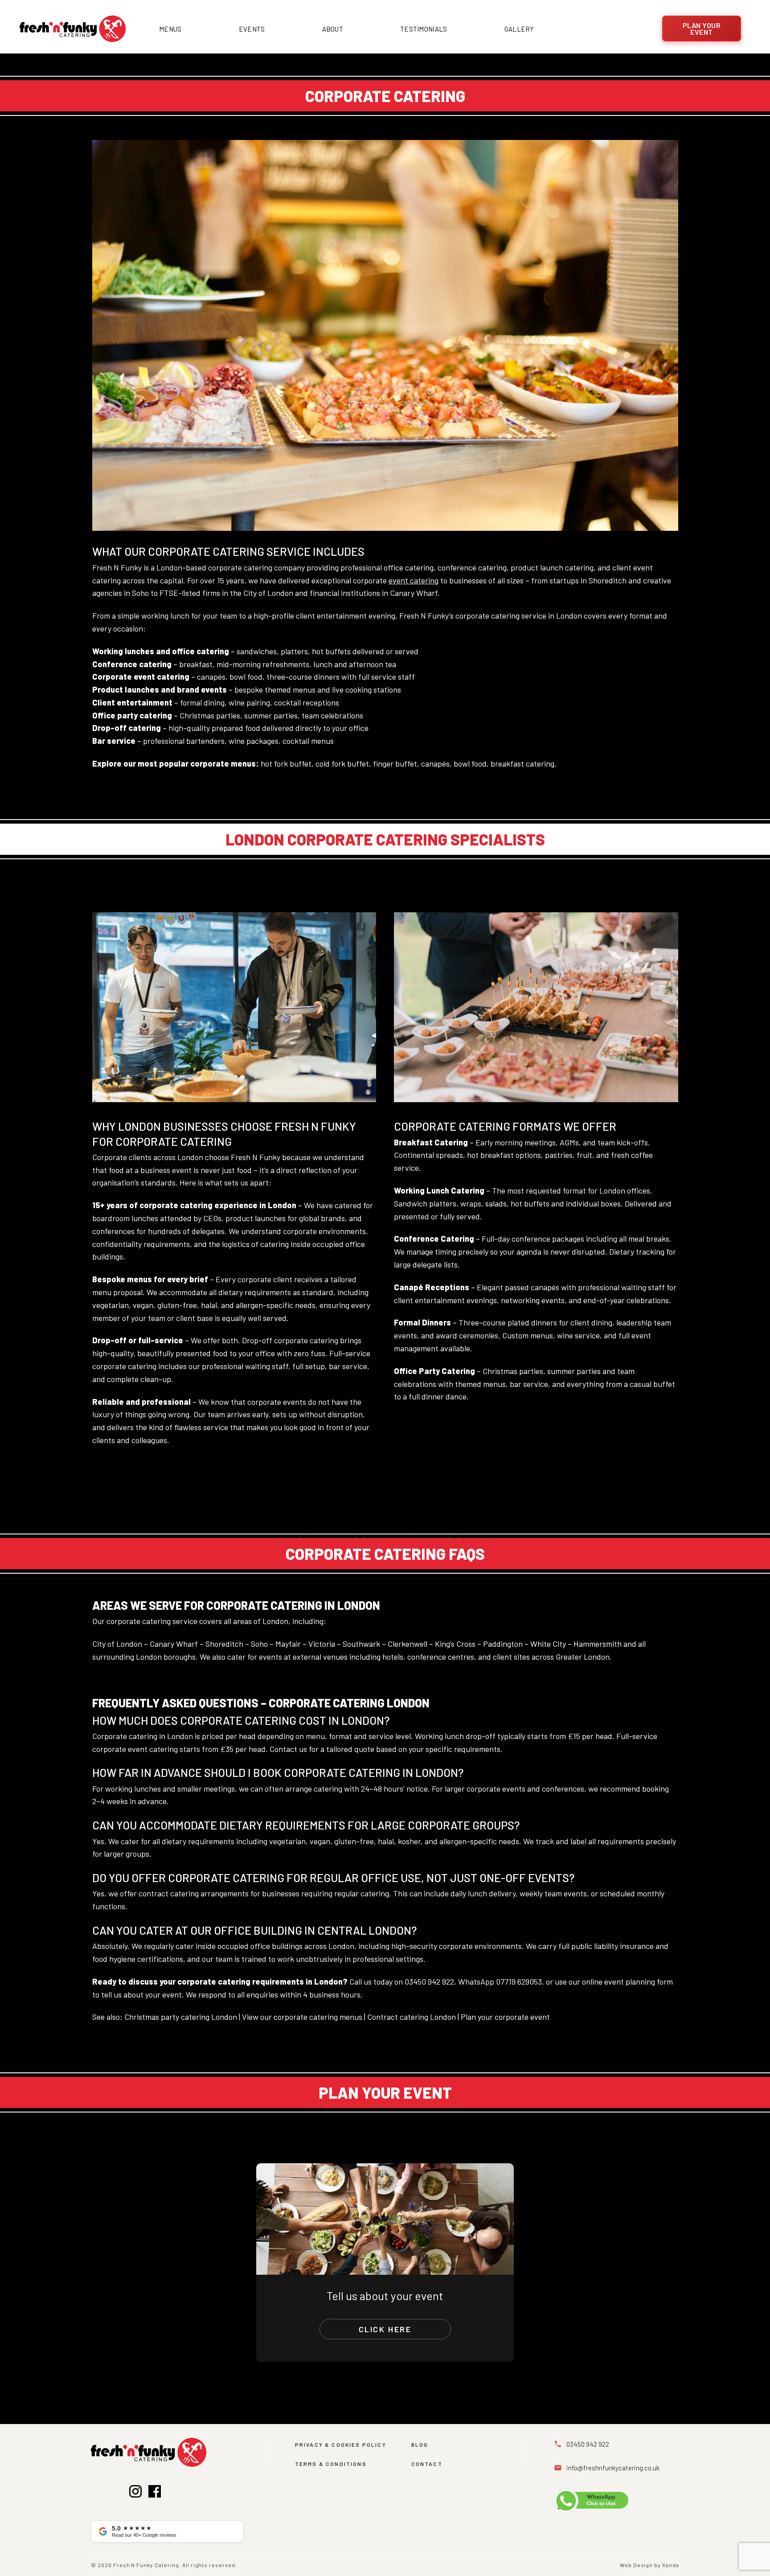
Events (252, 29)
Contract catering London (412, 2017)
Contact (427, 2464)
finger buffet (395, 763)
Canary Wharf (174, 1644)
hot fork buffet (286, 763)
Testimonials (424, 29)
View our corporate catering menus (302, 2017)
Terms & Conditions (331, 2464)
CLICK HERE (385, 2329)
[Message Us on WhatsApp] (615, 2501)
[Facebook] (155, 2493)
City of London (117, 1644)
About (333, 29)
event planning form (639, 1981)
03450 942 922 (429, 1981)
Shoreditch (224, 1644)
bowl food (470, 763)
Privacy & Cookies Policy (341, 2445)
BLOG (420, 2445)
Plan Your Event (702, 29)
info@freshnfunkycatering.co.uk (613, 2468)
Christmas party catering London (181, 2017)
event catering (414, 580)
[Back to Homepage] (73, 29)
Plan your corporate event (505, 2017)
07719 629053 (519, 1981)
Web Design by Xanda (649, 2565)
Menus (170, 29)
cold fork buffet (342, 763)
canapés (435, 763)
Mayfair (288, 1644)
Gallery (519, 29)
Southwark (361, 1644)
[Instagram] (135, 2493)
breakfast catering (522, 763)
